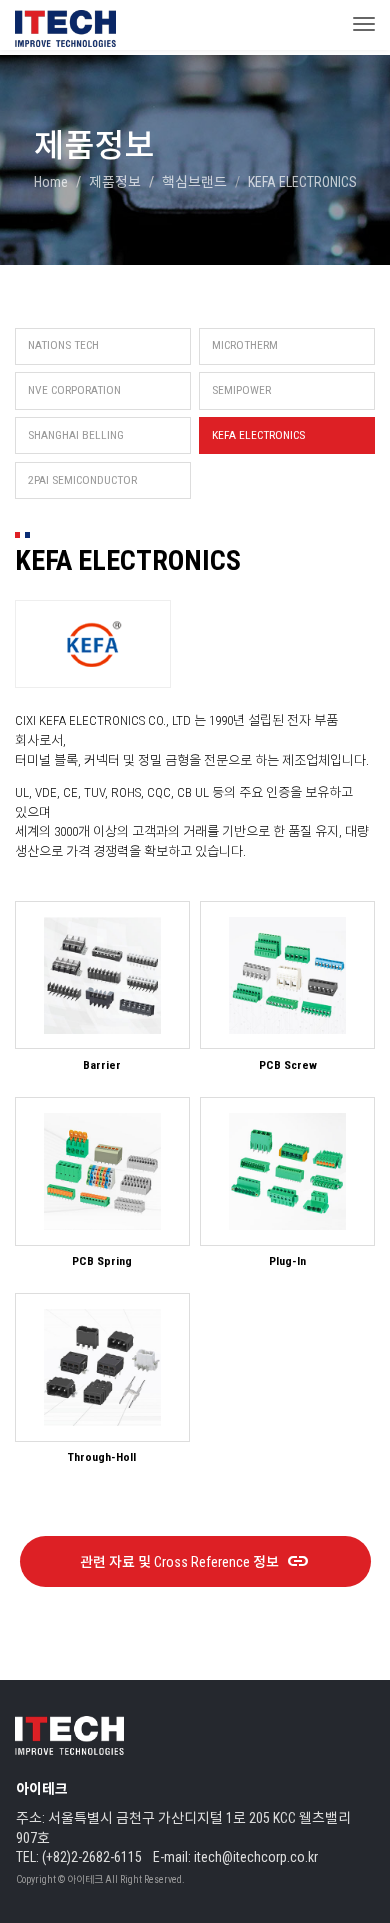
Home (51, 182)
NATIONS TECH (63, 345)
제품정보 (115, 182)
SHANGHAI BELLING (76, 435)
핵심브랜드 (194, 182)
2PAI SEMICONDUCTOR (82, 480)
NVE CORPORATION (74, 390)
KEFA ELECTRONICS (258, 435)
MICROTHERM (245, 345)
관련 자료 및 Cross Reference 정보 (195, 1562)
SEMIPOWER (241, 390)
